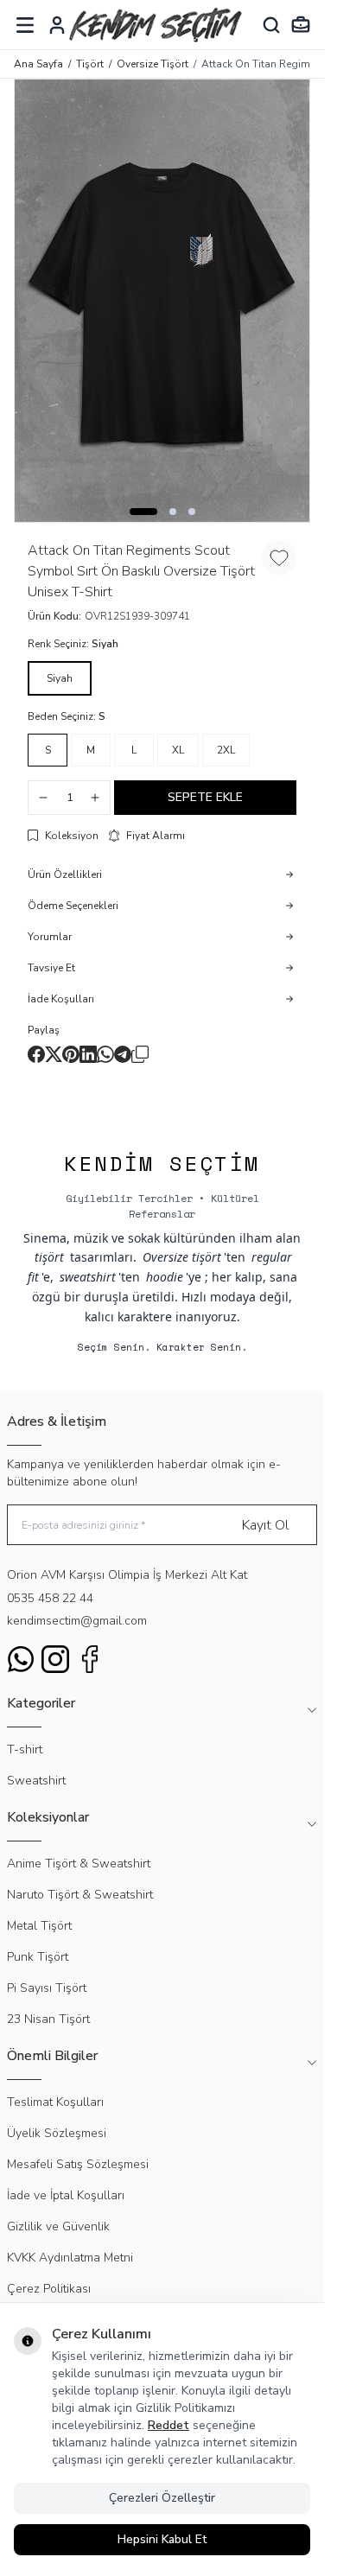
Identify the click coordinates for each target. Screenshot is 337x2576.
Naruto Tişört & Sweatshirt (80, 1895)
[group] (162, 301)
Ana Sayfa (38, 64)
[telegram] (123, 1054)
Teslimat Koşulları (55, 2102)
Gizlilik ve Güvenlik (58, 2226)
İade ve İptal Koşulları (66, 2195)
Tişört (90, 64)
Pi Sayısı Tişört (47, 1988)
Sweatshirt (36, 1781)
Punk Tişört (38, 1957)
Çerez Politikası (49, 2289)
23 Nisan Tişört (48, 2019)
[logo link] (156, 25)
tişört (49, 1257)
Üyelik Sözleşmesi (57, 2133)
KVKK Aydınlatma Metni (70, 2258)
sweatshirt (88, 1277)
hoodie (165, 1277)
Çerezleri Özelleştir (162, 2498)
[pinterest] (71, 1054)
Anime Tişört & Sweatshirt (79, 1864)
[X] (54, 1054)
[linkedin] (88, 1054)
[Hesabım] (57, 25)
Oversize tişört (182, 1257)
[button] (143, 512)
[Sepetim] (301, 25)
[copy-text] (140, 1054)
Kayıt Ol (265, 1525)
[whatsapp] (105, 1054)
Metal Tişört (39, 1926)
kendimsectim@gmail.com (77, 1621)
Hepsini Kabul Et (162, 2539)
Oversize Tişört (153, 64)
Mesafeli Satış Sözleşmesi (78, 2164)
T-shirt (25, 1749)
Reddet (168, 2425)
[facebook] (36, 1054)
